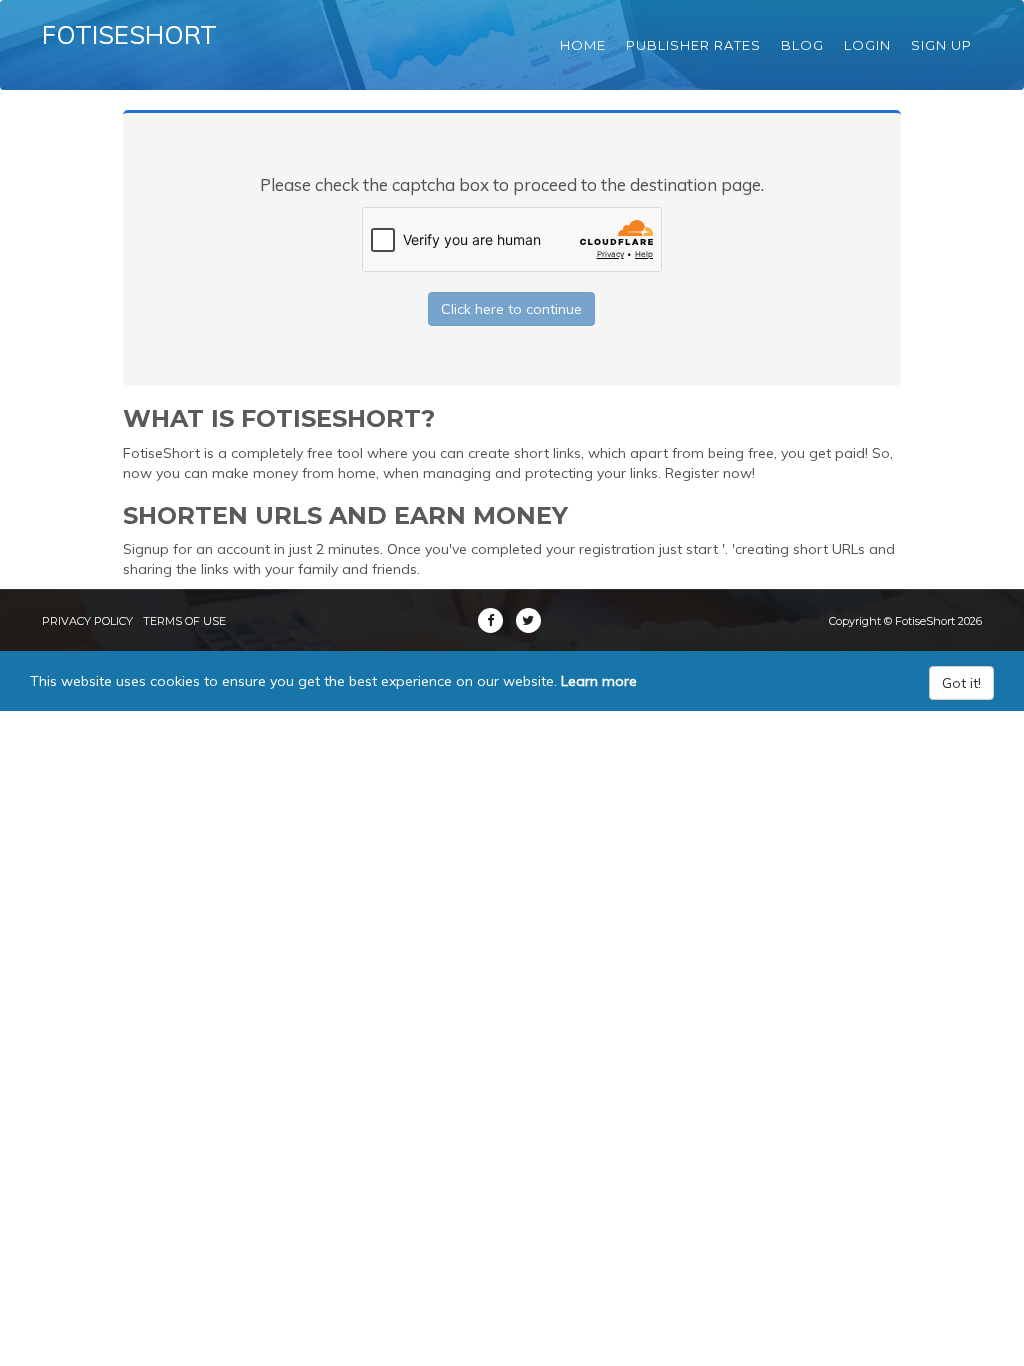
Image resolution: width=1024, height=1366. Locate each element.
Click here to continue (511, 309)
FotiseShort (129, 34)
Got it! (961, 683)
